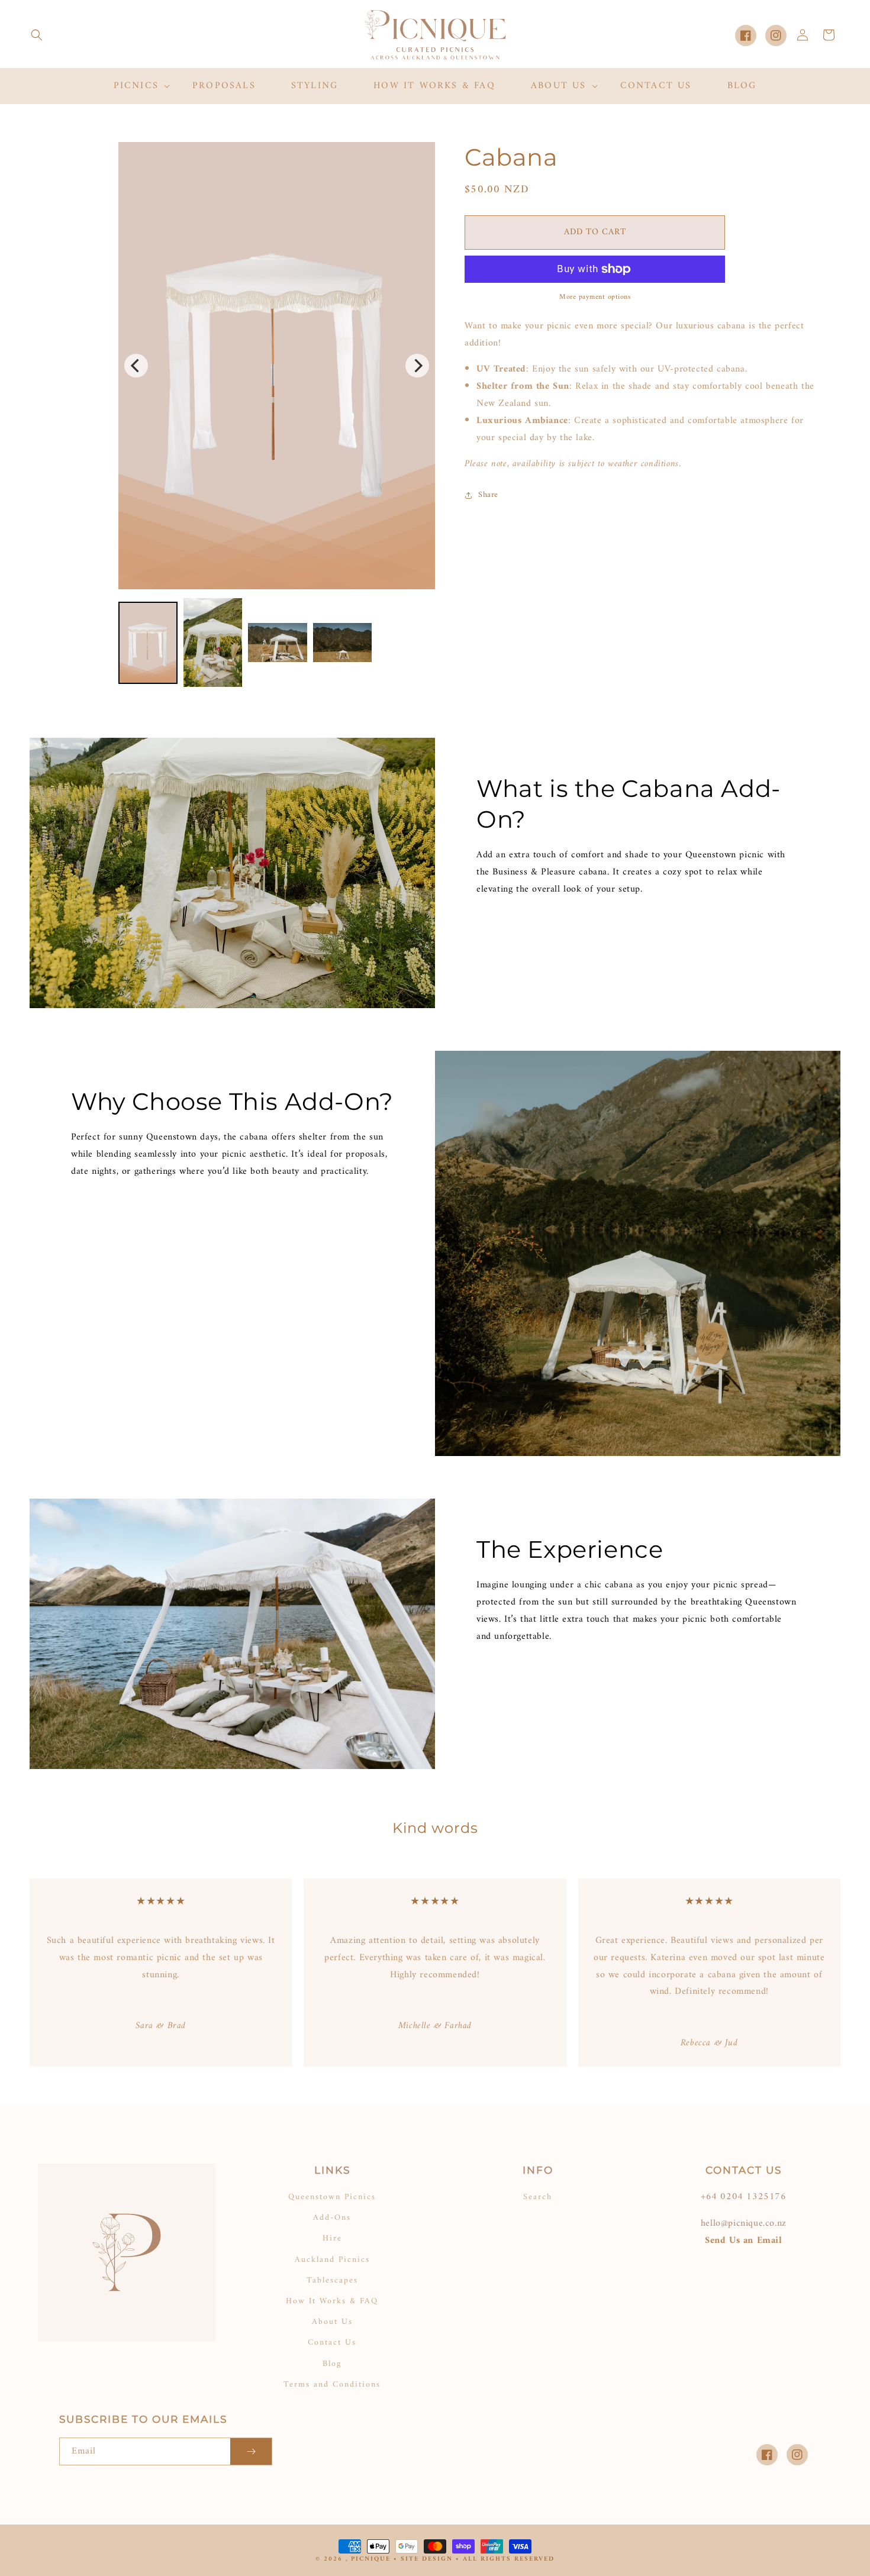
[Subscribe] (251, 2451)
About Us (332, 2322)
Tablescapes (332, 2280)
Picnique (371, 2559)
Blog (332, 2364)
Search (538, 2197)
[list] (277, 366)
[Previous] (136, 366)
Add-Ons (332, 2218)
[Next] (417, 366)
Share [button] (488, 495)
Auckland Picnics (332, 2260)
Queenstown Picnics (332, 2197)
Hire (332, 2238)
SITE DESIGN (427, 2559)
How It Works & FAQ (332, 2301)
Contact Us (332, 2343)
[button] (37, 35)
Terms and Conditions (332, 2385)
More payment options (595, 298)
